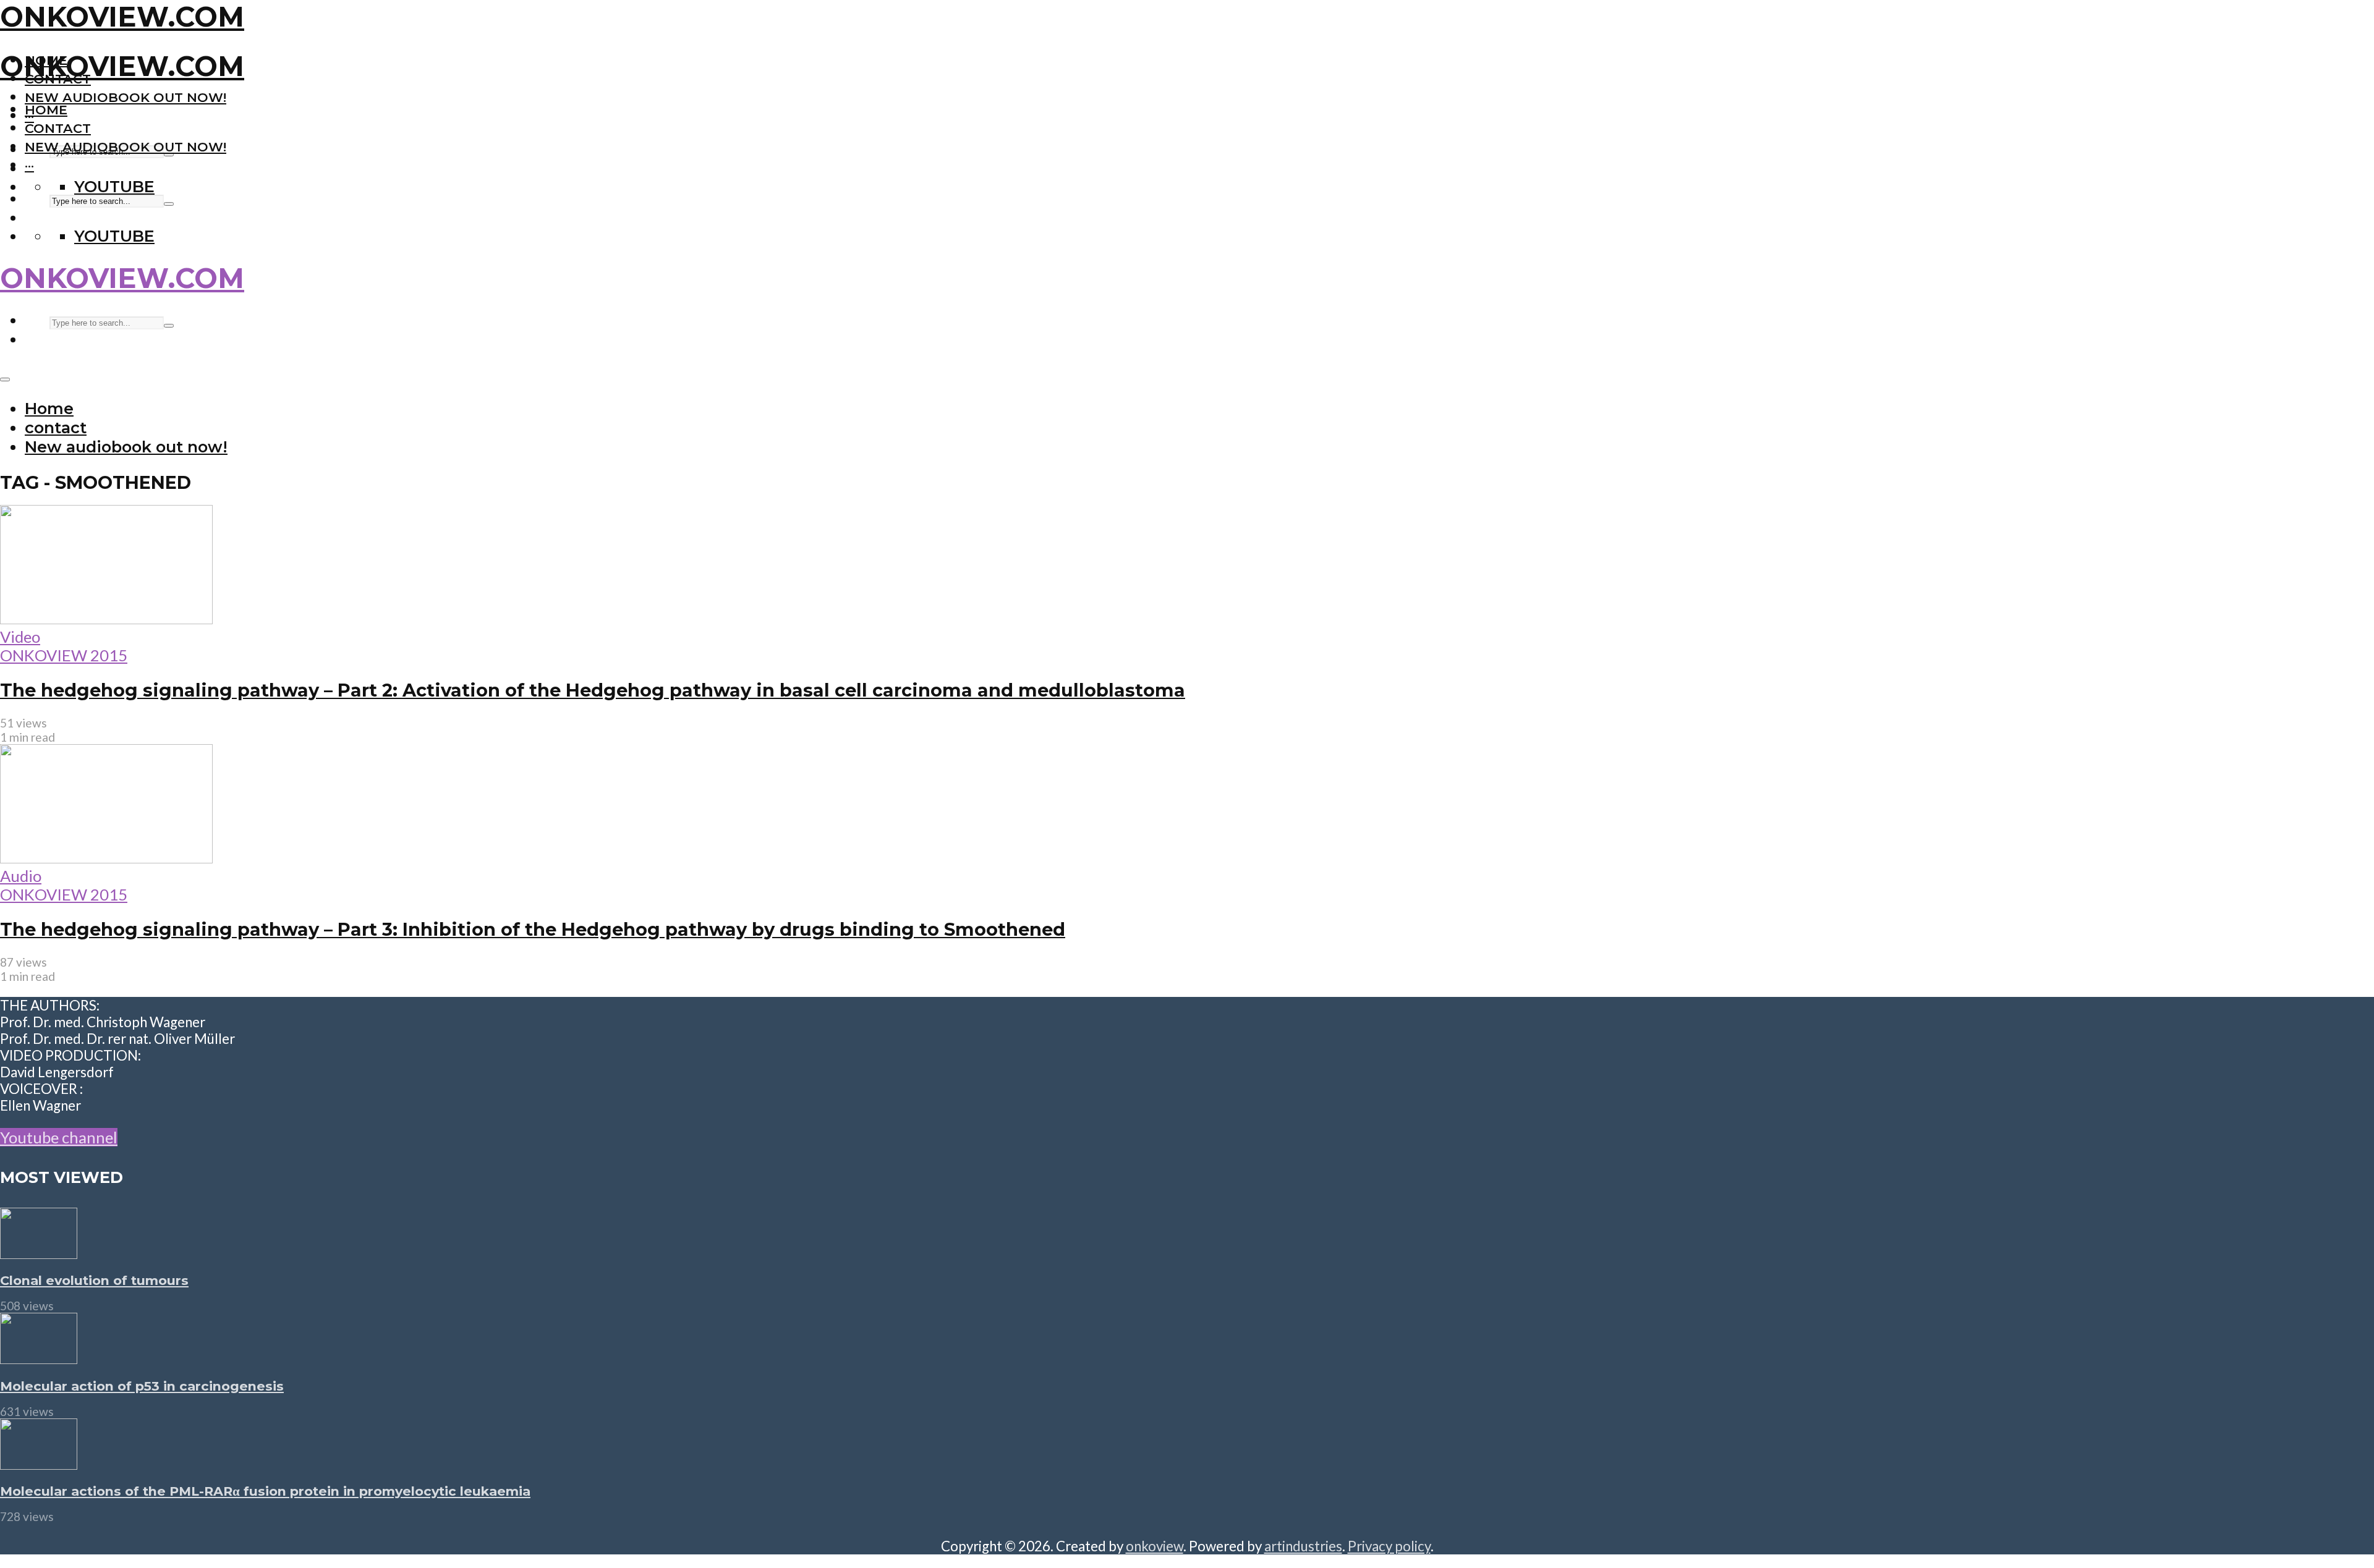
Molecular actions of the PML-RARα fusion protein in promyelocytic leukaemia (265, 1491)
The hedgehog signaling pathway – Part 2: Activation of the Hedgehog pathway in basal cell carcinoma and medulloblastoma (593, 690)
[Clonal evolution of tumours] (39, 1253)
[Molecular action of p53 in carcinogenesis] (39, 1358)
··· (29, 165)
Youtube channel (59, 1137)
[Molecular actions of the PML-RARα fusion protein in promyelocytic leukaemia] (39, 1464)
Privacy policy (1389, 1546)
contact (58, 128)
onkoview (1155, 1546)
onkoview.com (122, 17)
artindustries (1303, 1546)
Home (46, 110)
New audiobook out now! (126, 97)
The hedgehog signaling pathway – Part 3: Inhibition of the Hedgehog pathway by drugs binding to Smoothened (533, 929)
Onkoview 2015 (64, 655)
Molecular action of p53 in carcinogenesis (142, 1386)
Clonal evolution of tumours (94, 1280)
